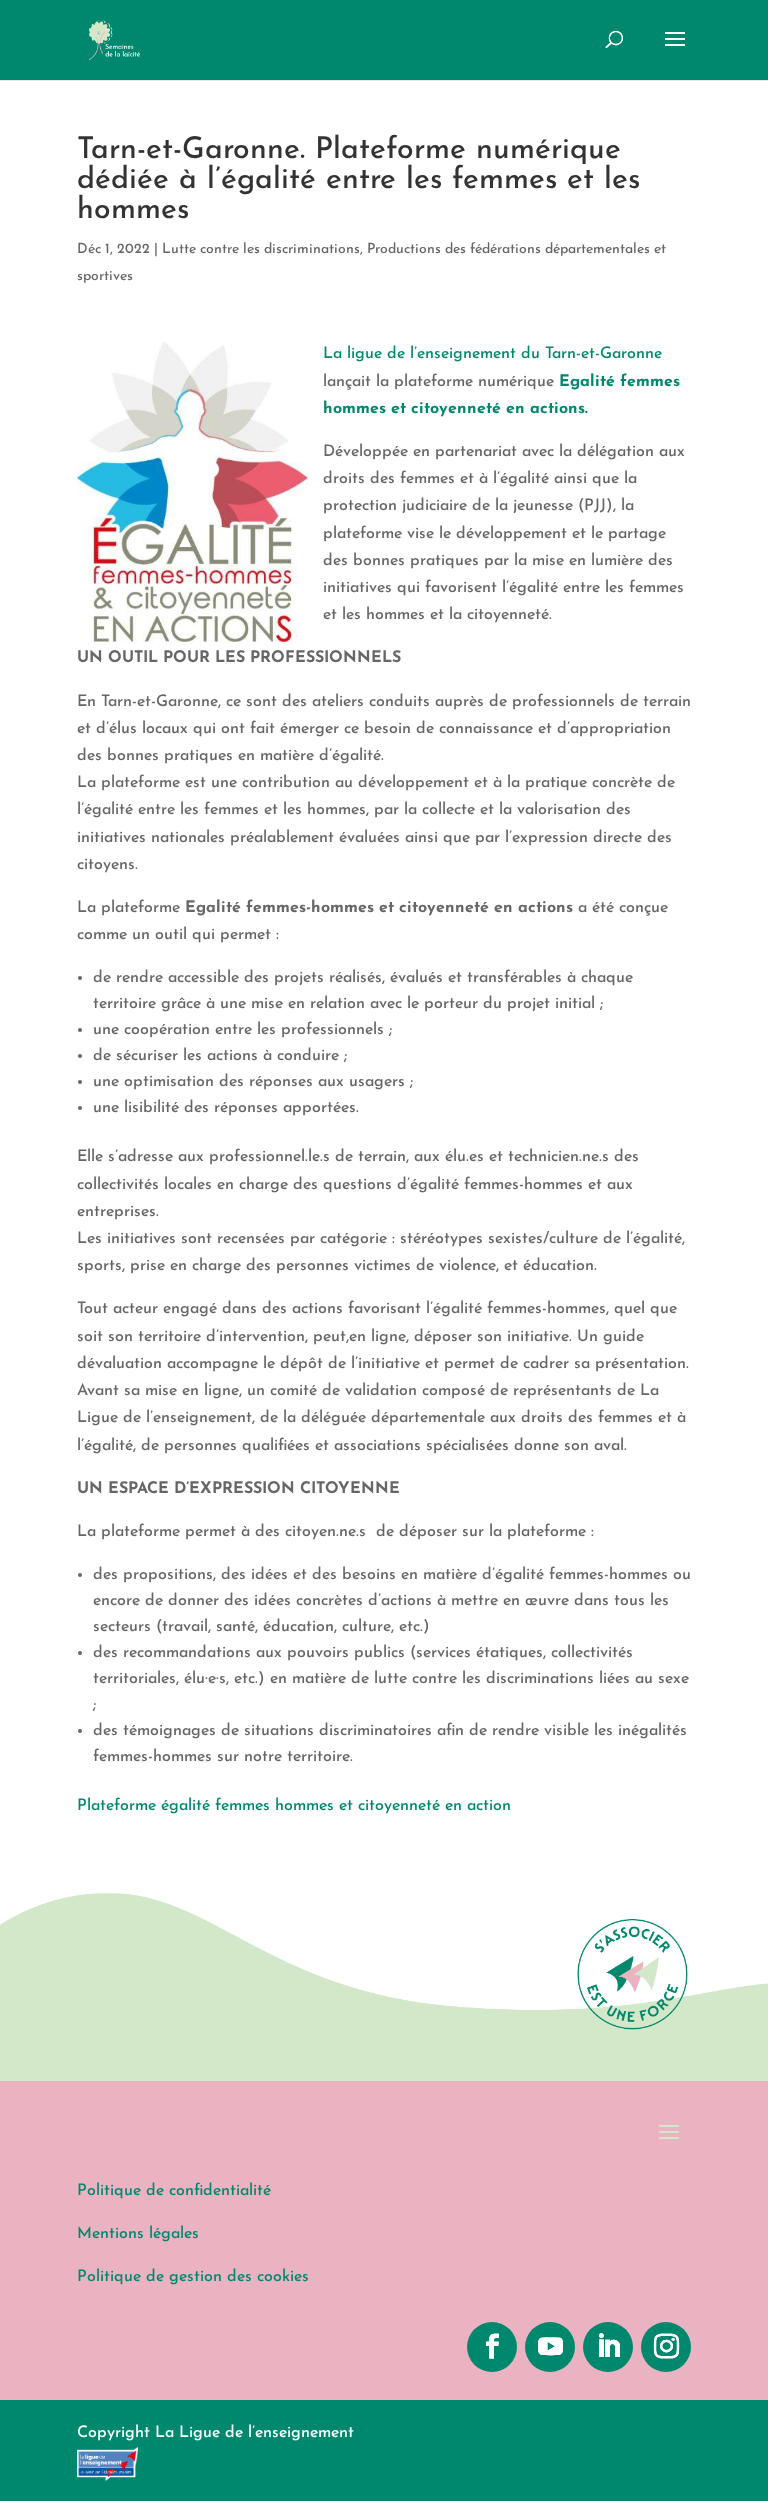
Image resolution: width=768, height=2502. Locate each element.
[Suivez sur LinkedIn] (608, 2347)
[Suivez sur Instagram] (666, 2347)
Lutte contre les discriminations (261, 249)
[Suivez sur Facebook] (492, 2347)
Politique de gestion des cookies (193, 2277)
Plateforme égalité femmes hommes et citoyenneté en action (294, 1806)
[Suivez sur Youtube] (550, 2347)
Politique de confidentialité (174, 2191)
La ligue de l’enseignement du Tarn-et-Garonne (492, 354)
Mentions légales (138, 2234)
